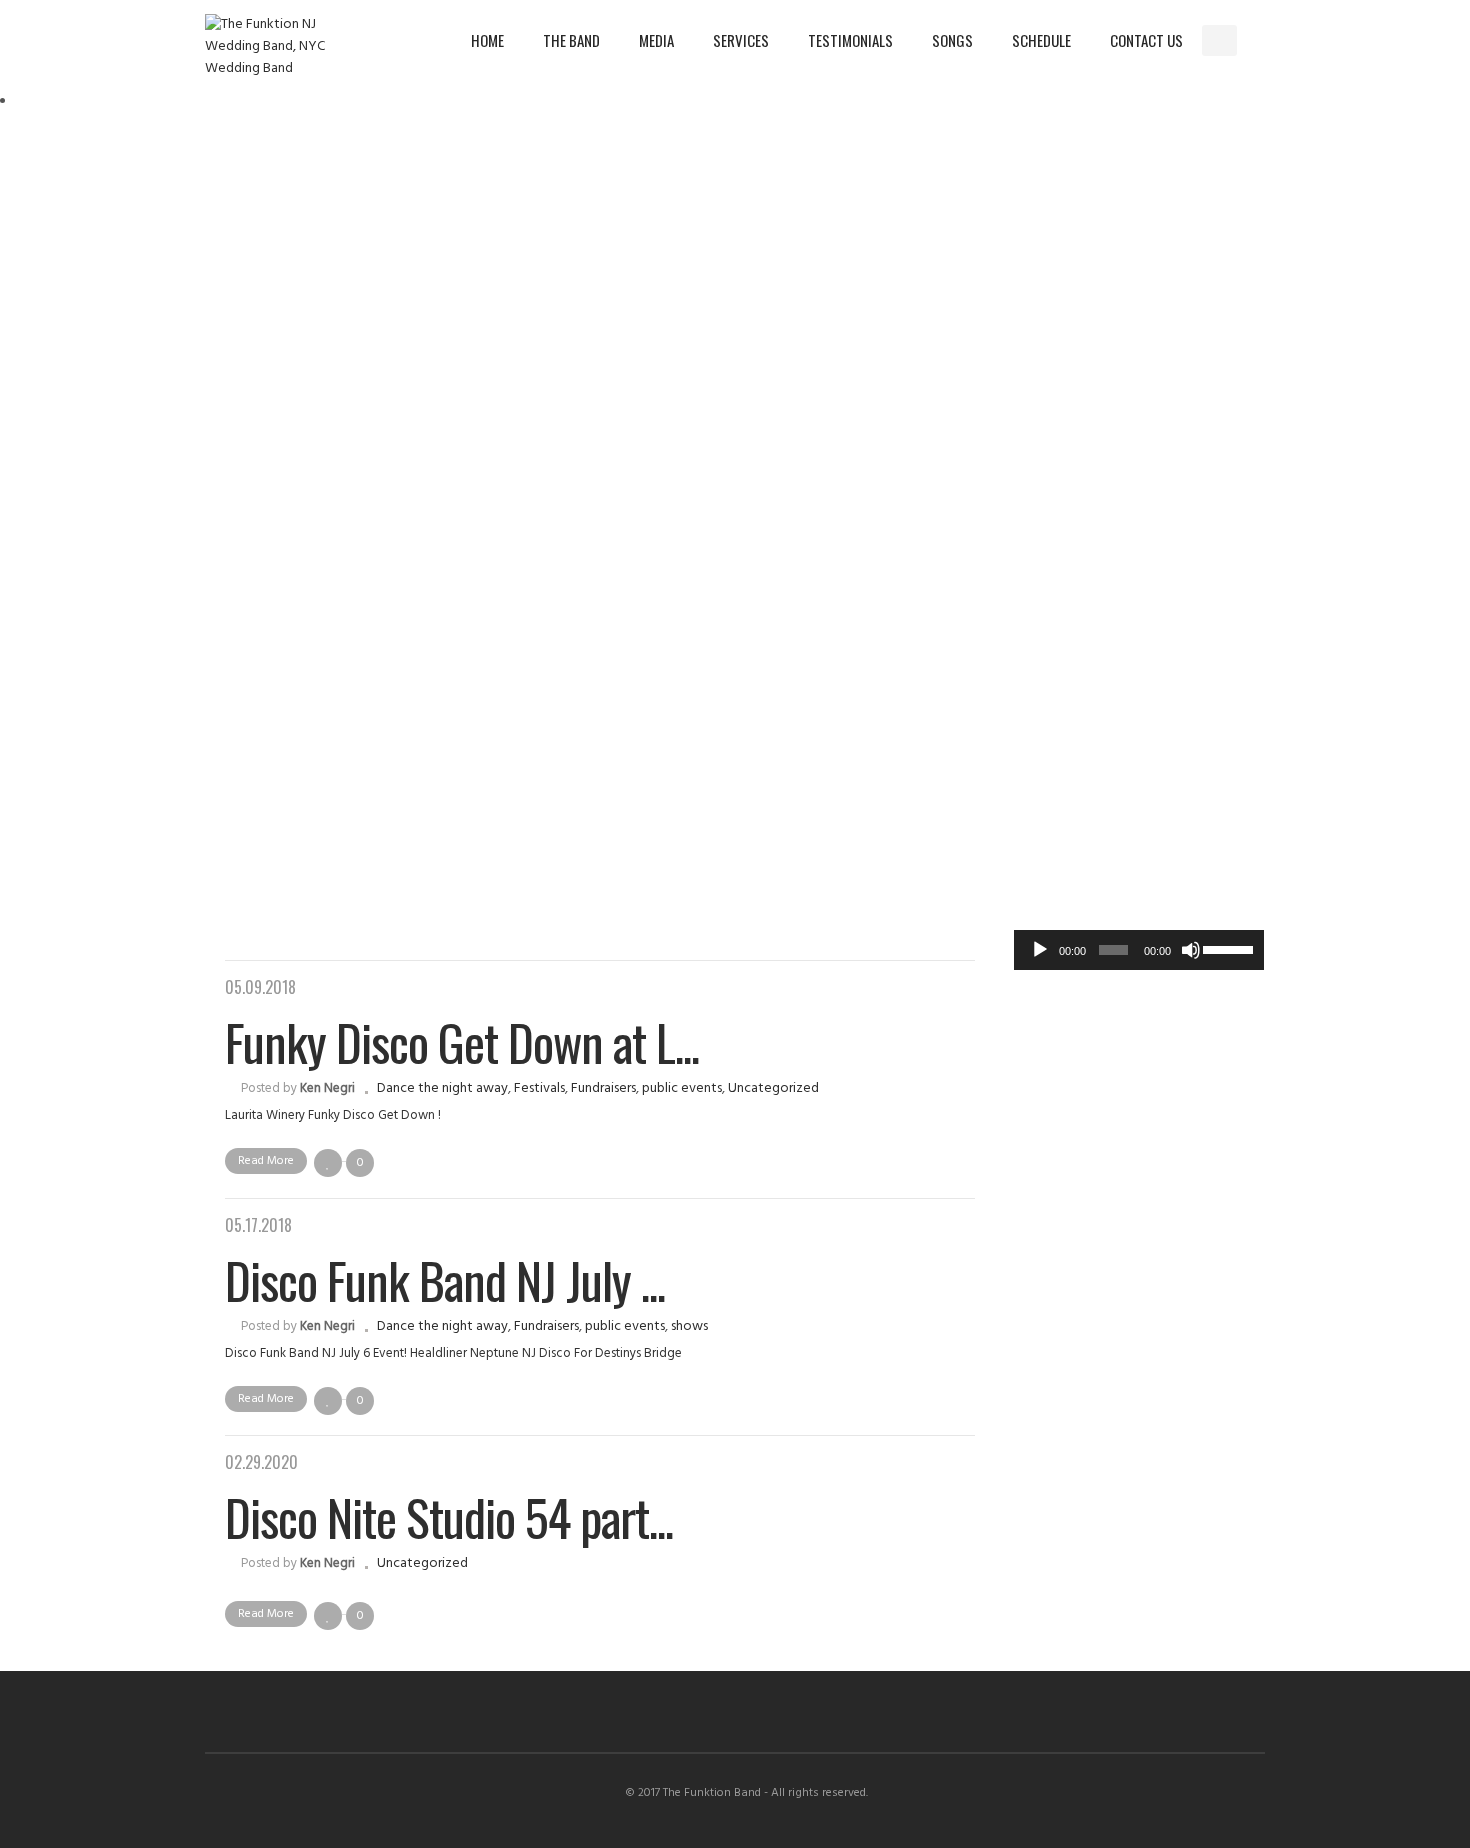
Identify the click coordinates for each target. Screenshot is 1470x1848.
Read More (266, 1161)
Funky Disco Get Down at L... (462, 1041)
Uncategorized (773, 1088)
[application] (1139, 950)
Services (741, 40)
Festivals (539, 1088)
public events (682, 1088)
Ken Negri (327, 1088)
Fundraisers (603, 1088)
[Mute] (1191, 950)
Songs (952, 40)
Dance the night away (442, 1088)
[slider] (1228, 948)
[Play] (1040, 950)
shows (689, 1326)
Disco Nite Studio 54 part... (449, 1516)
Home (487, 40)
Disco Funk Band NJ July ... (445, 1279)
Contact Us (1146, 40)
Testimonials (850, 40)
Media (656, 40)
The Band (571, 40)
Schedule (1041, 40)
